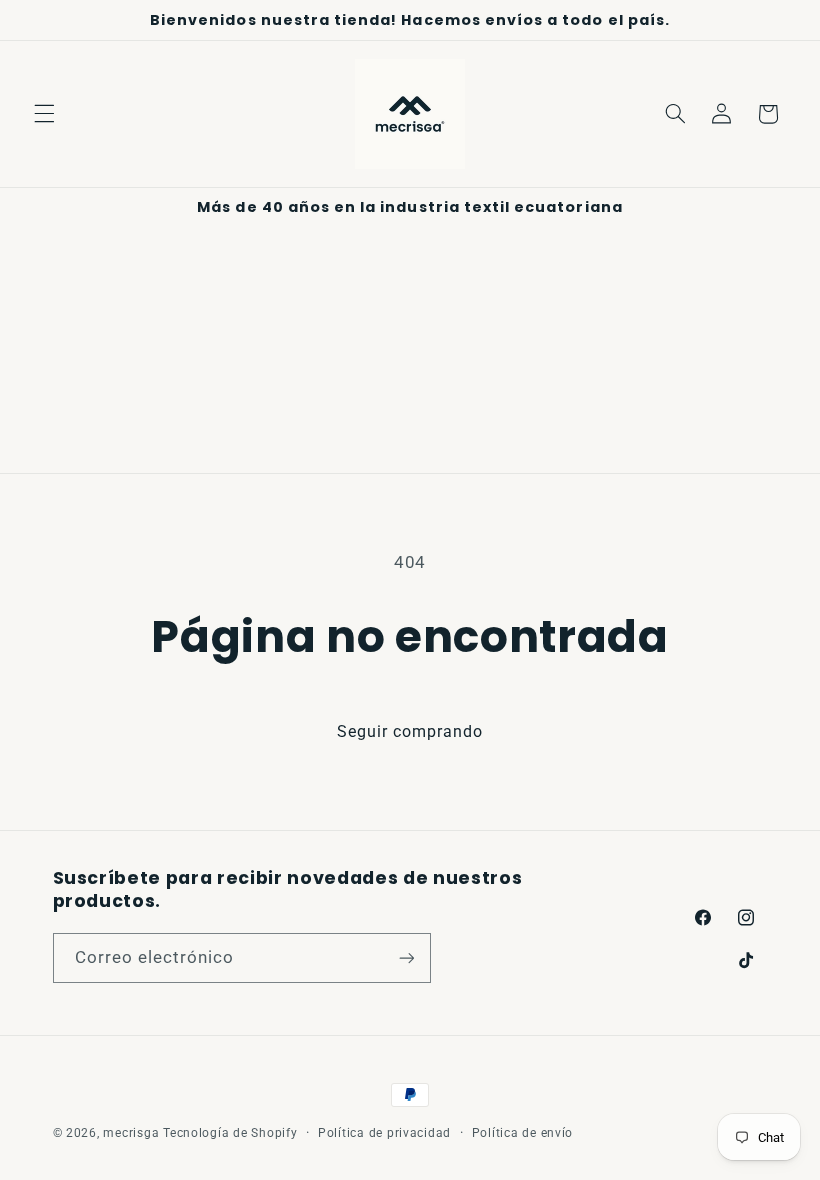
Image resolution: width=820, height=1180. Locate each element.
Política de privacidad (384, 1133)
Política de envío (523, 1133)
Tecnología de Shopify (230, 1133)
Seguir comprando (410, 731)
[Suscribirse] (406, 957)
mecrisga (131, 1133)
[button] (44, 114)
